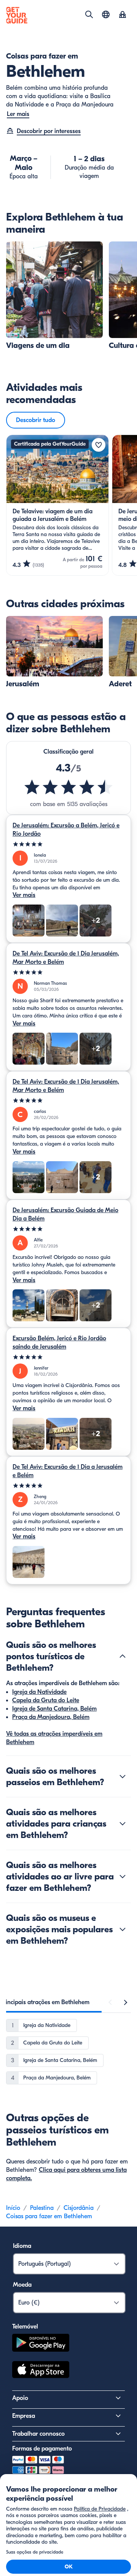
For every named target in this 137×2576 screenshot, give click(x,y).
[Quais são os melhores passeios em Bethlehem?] (123, 1776)
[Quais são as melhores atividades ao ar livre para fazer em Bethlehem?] (123, 1876)
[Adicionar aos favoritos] (99, 445)
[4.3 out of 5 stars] (68, 787)
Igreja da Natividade (39, 1692)
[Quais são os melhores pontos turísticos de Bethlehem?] (123, 1656)
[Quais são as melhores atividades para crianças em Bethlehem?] (123, 1824)
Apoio (20, 2398)
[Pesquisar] (89, 14)
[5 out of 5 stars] (68, 844)
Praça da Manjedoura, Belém (51, 1717)
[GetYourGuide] (17, 15)
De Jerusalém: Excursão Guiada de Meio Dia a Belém (65, 1214)
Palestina (42, 2208)
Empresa (24, 2416)
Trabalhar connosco (38, 2434)
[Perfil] (123, 15)
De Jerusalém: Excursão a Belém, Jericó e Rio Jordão (66, 830)
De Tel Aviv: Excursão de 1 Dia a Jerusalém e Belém (68, 1471)
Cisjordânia (79, 2208)
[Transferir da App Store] (41, 2371)
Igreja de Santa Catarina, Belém (54, 1709)
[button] (54, 296)
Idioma (22, 2246)
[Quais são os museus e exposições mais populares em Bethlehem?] (123, 1929)
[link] (54, 296)
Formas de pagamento (42, 2449)
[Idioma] (106, 14)
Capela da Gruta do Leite (46, 1700)
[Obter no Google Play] (41, 2344)
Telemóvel (25, 2327)
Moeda (22, 2285)
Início (13, 2208)
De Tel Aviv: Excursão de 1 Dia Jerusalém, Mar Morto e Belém (66, 958)
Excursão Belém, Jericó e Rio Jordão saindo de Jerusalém (59, 1343)
